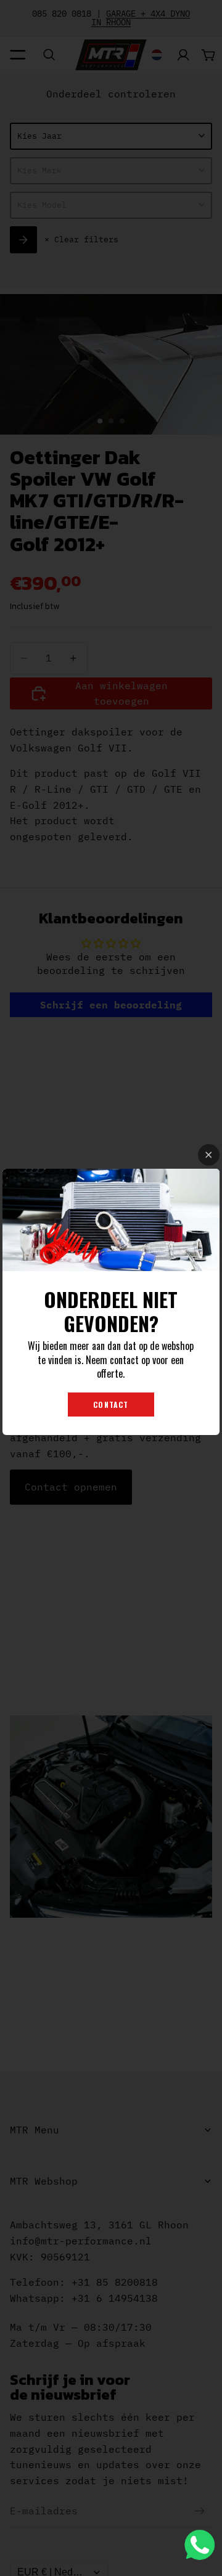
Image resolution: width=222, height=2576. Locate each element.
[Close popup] (209, 1155)
